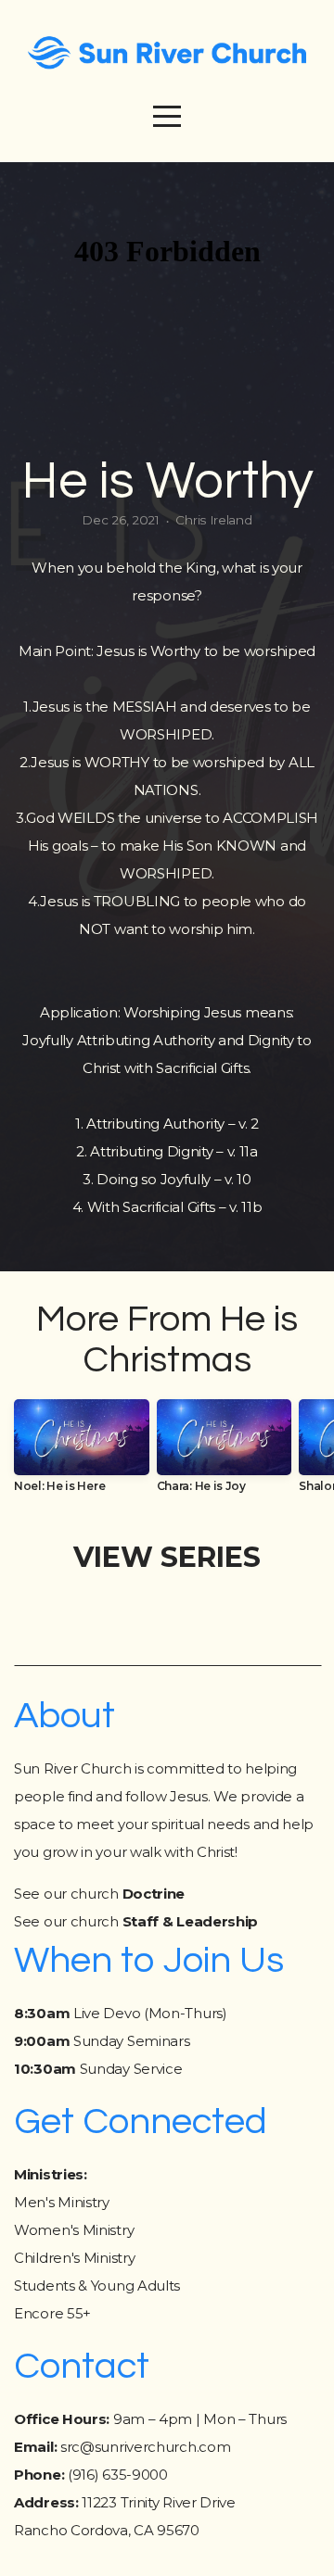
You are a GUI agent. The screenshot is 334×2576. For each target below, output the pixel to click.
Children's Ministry (74, 2258)
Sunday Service (98, 2069)
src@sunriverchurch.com (145, 2447)
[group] (82, 1453)
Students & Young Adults (97, 2286)
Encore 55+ (52, 2313)
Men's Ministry (62, 2202)
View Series (167, 1557)
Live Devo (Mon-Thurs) (121, 2013)
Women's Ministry (74, 2230)
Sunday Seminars (102, 2041)
